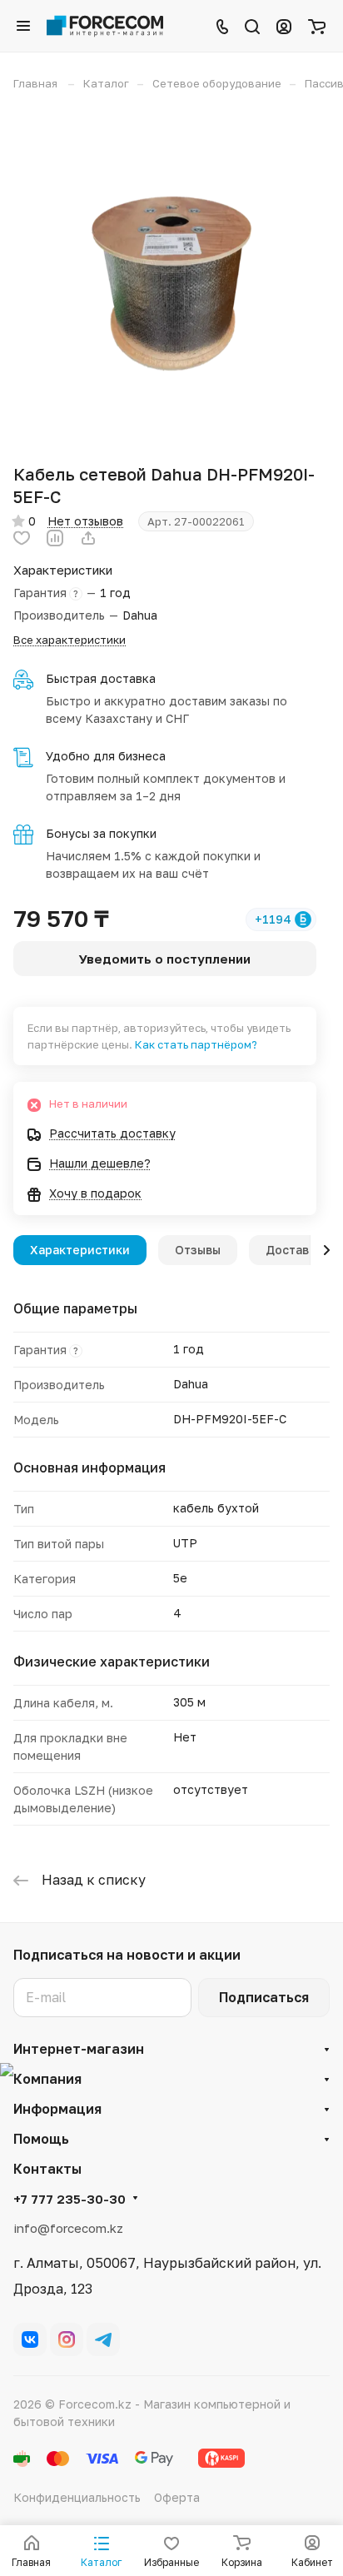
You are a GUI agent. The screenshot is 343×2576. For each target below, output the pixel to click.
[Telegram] (103, 2339)
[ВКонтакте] (30, 2339)
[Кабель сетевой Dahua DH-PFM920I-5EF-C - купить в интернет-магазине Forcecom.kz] (171, 277)
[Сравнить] (55, 538)
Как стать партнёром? (196, 1044)
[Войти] (284, 26)
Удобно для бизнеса (106, 756)
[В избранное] (22, 538)
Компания (47, 2079)
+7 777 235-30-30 (70, 2199)
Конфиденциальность (77, 2497)
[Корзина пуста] (317, 26)
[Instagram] (67, 2339)
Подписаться (264, 1997)
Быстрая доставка (101, 678)
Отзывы (198, 1250)
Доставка (294, 1250)
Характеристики (80, 1250)
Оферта (177, 2497)
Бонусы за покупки (101, 833)
